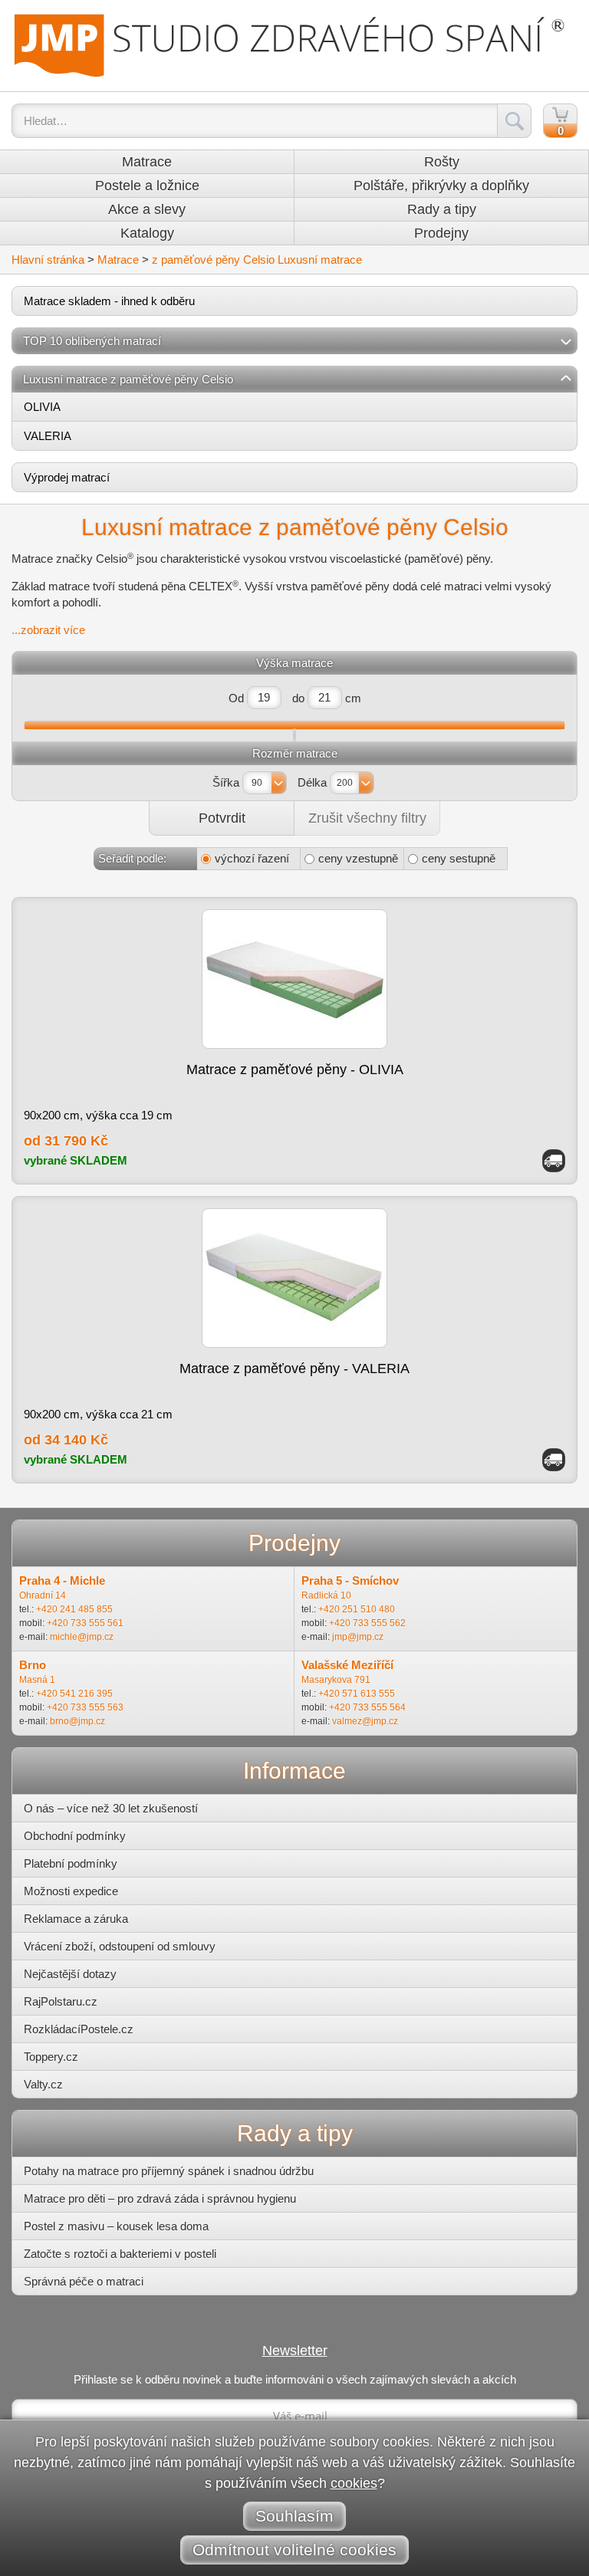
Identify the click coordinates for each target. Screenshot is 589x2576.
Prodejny (441, 233)
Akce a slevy (147, 209)
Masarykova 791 (336, 1680)
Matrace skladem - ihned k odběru (109, 301)
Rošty (442, 162)
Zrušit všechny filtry (367, 818)
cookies (354, 2483)
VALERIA (48, 436)
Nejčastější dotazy (70, 1974)
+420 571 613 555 (357, 1694)
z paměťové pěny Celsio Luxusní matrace (257, 260)
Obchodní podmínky (75, 1836)
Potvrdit (222, 818)
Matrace (147, 162)
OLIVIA (42, 407)
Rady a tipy (442, 209)
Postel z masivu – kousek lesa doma (116, 2226)
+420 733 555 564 (367, 1707)
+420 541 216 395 (74, 1694)
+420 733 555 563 (85, 1707)
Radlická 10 (326, 1595)
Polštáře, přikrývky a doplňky (441, 186)
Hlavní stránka (48, 260)
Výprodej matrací (67, 477)
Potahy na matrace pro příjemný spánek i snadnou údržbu (169, 2171)
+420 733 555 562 (367, 1623)
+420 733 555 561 (85, 1623)
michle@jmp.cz (82, 1637)
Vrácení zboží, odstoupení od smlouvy (120, 1946)
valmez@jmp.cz (365, 1721)
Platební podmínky (71, 1863)
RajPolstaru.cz (61, 2001)
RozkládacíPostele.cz (79, 2029)
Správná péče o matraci (84, 2281)
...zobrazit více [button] (48, 630)
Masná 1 (37, 1680)
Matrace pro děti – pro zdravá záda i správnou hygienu (160, 2198)
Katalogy (147, 233)
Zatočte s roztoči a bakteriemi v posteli (120, 2254)
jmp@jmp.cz (358, 1637)
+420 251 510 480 (357, 1609)
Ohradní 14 (43, 1595)
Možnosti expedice (71, 1891)
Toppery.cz (51, 2057)
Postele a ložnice (147, 186)
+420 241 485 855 (74, 1609)
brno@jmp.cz (77, 1721)
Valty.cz (43, 2084)
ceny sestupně (459, 858)
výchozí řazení (252, 858)
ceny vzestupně (358, 858)
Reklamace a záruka (76, 1919)
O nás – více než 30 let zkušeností (111, 1808)
